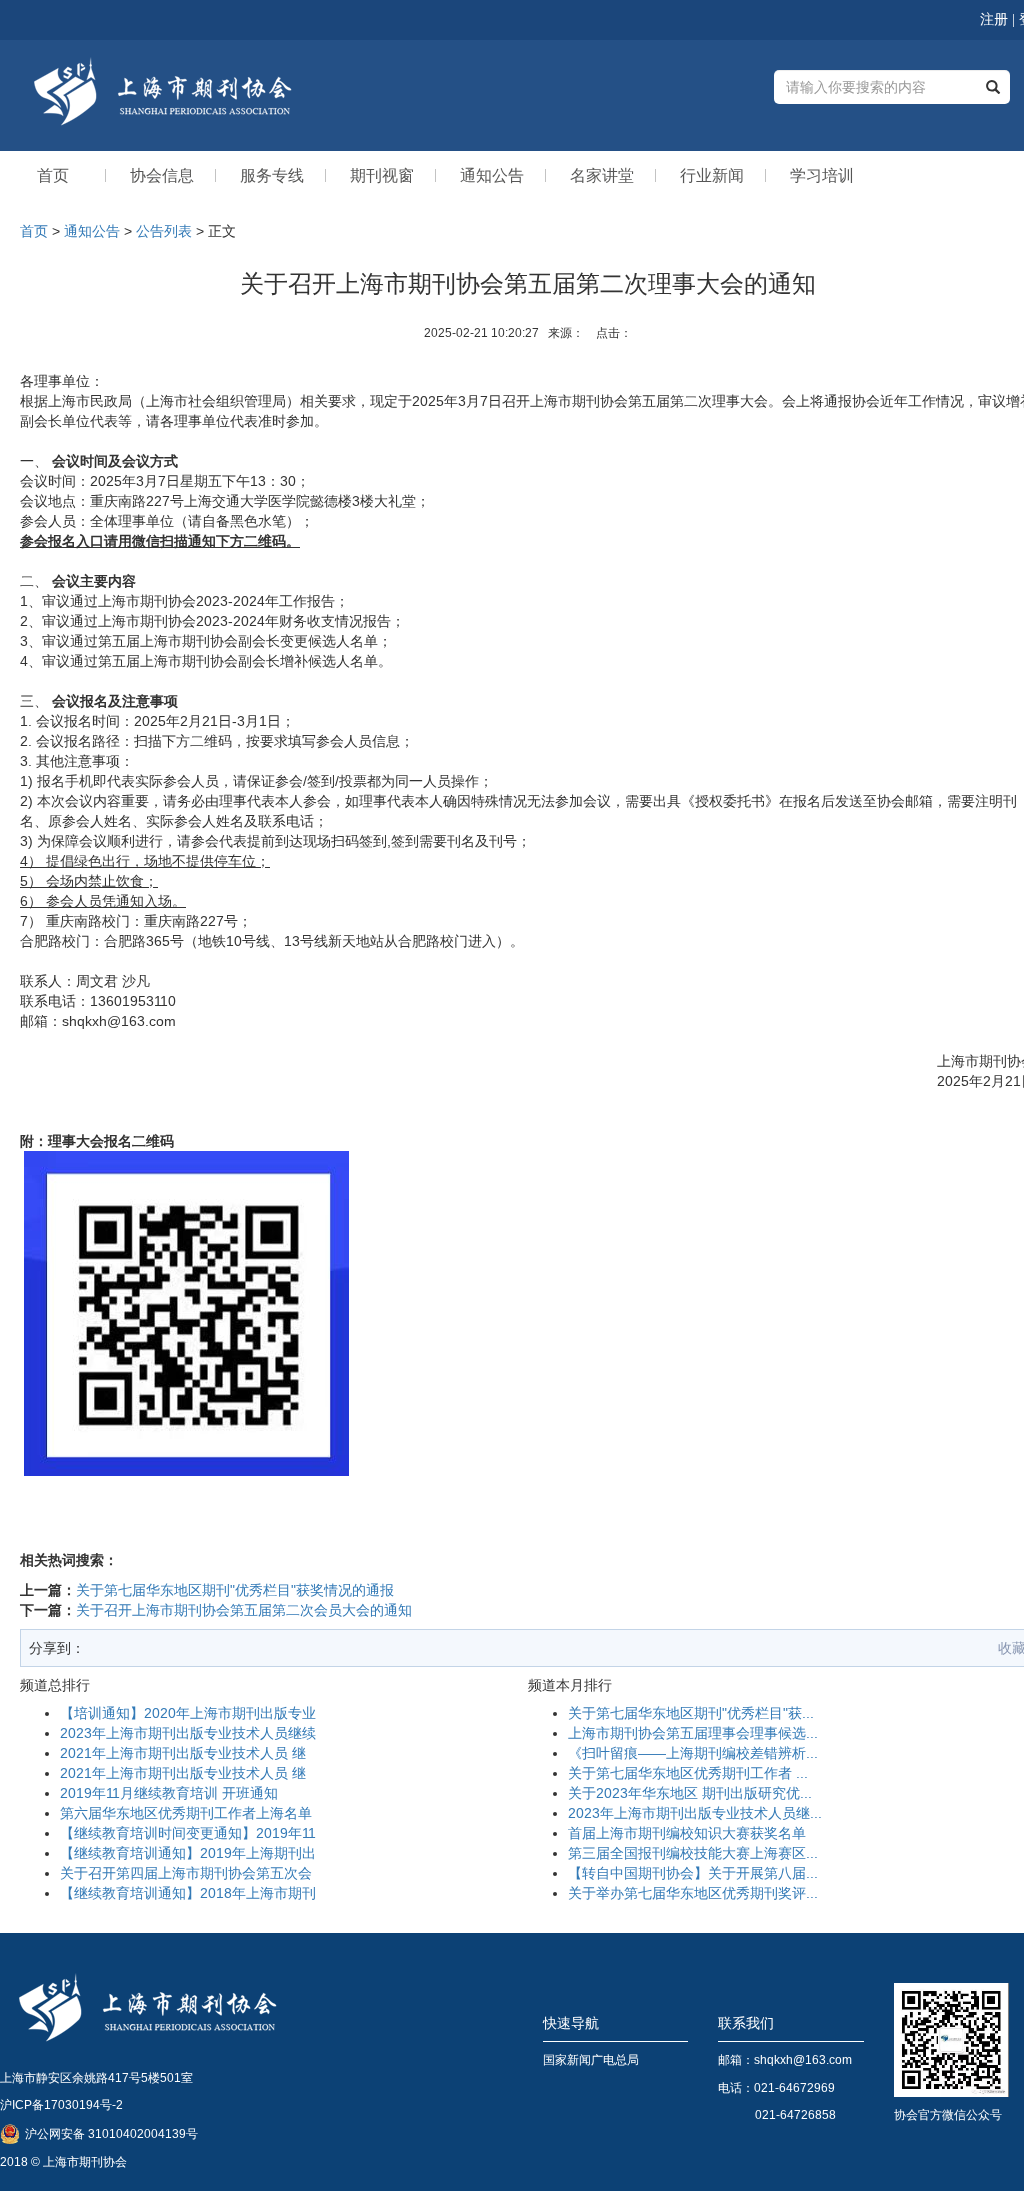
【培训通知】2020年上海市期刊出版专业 (188, 1713)
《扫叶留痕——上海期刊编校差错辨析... (693, 1753)
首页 (34, 231)
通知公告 (92, 231)
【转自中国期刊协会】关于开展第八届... (693, 1873)
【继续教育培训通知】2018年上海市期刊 (188, 1893)
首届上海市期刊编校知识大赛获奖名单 (687, 1833)
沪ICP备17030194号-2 (61, 2105)
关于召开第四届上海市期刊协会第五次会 (186, 1873)
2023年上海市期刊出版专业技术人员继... (695, 1813)
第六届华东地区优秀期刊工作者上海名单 (186, 1813)
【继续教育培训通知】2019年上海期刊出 (188, 1853)
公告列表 (164, 231)
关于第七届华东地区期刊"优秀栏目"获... (691, 1713)
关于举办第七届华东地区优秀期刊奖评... (693, 1893)
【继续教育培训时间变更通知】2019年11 (188, 1833)
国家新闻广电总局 (591, 2060)
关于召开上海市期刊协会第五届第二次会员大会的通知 (244, 1610)
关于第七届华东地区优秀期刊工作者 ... (688, 1773)
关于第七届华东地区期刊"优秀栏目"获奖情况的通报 (235, 1590)
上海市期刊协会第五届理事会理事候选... (693, 1733)
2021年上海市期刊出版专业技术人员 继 (183, 1753)
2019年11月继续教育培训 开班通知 (169, 1793)
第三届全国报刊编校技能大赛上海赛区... (693, 1853)
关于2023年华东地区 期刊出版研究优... (690, 1793)
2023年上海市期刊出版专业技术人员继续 (188, 1733)
